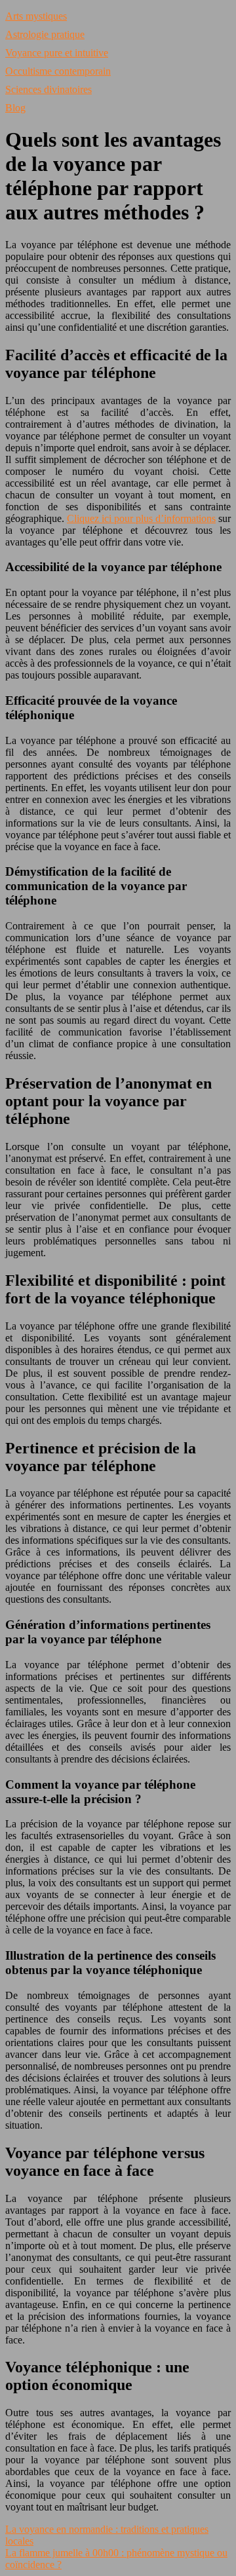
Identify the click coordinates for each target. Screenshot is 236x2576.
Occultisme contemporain (58, 71)
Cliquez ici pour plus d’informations (141, 518)
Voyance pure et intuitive (57, 53)
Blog (15, 108)
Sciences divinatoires (49, 89)
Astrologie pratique (45, 34)
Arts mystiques (36, 16)
